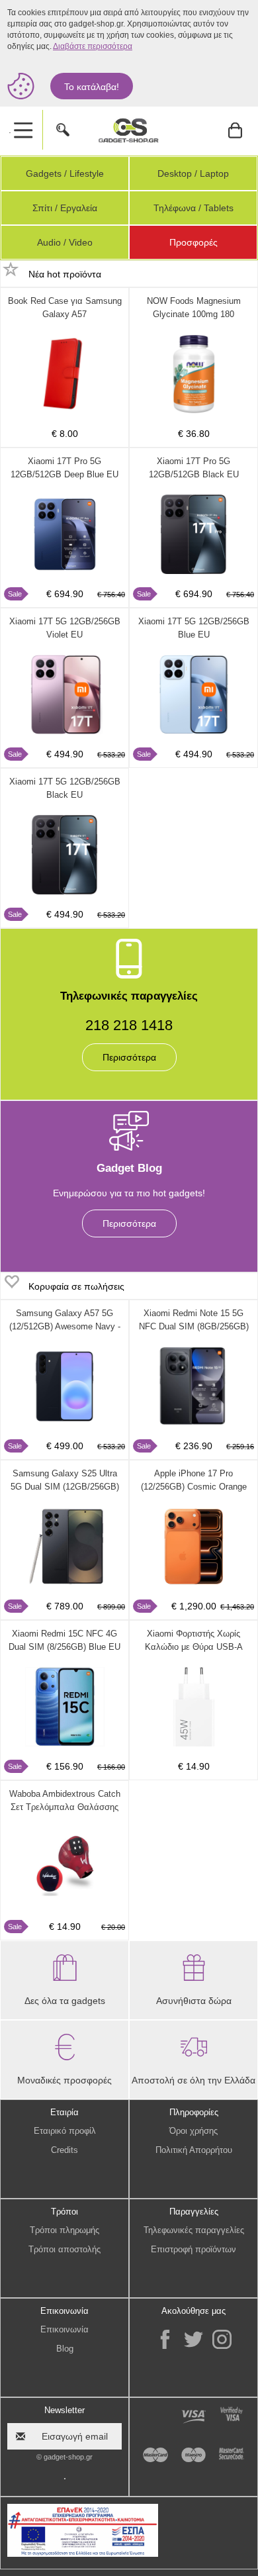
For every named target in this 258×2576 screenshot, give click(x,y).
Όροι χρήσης (193, 2131)
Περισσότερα (129, 1057)
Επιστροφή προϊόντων (193, 2249)
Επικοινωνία (64, 2329)
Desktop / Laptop (193, 173)
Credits (64, 2150)
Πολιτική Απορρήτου (194, 2150)
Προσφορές (193, 242)
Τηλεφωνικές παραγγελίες (194, 2230)
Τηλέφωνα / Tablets (193, 208)
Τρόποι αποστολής (64, 2249)
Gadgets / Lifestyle (65, 173)
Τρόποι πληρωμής (64, 2230)
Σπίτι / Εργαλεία (65, 208)
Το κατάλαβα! (92, 87)
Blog (65, 2349)
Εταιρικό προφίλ (65, 2131)
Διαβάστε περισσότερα (93, 46)
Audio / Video (65, 242)
